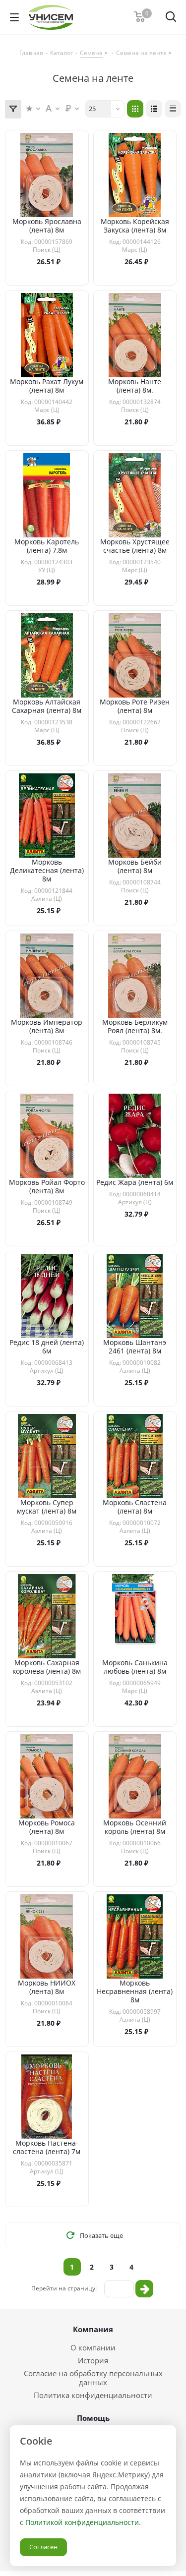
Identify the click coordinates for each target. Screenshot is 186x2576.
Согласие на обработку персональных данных (93, 2378)
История (93, 2360)
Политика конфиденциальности (93, 2395)
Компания (93, 2329)
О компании (93, 2347)
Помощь (93, 2418)
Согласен (43, 2547)
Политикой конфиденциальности (82, 2522)
